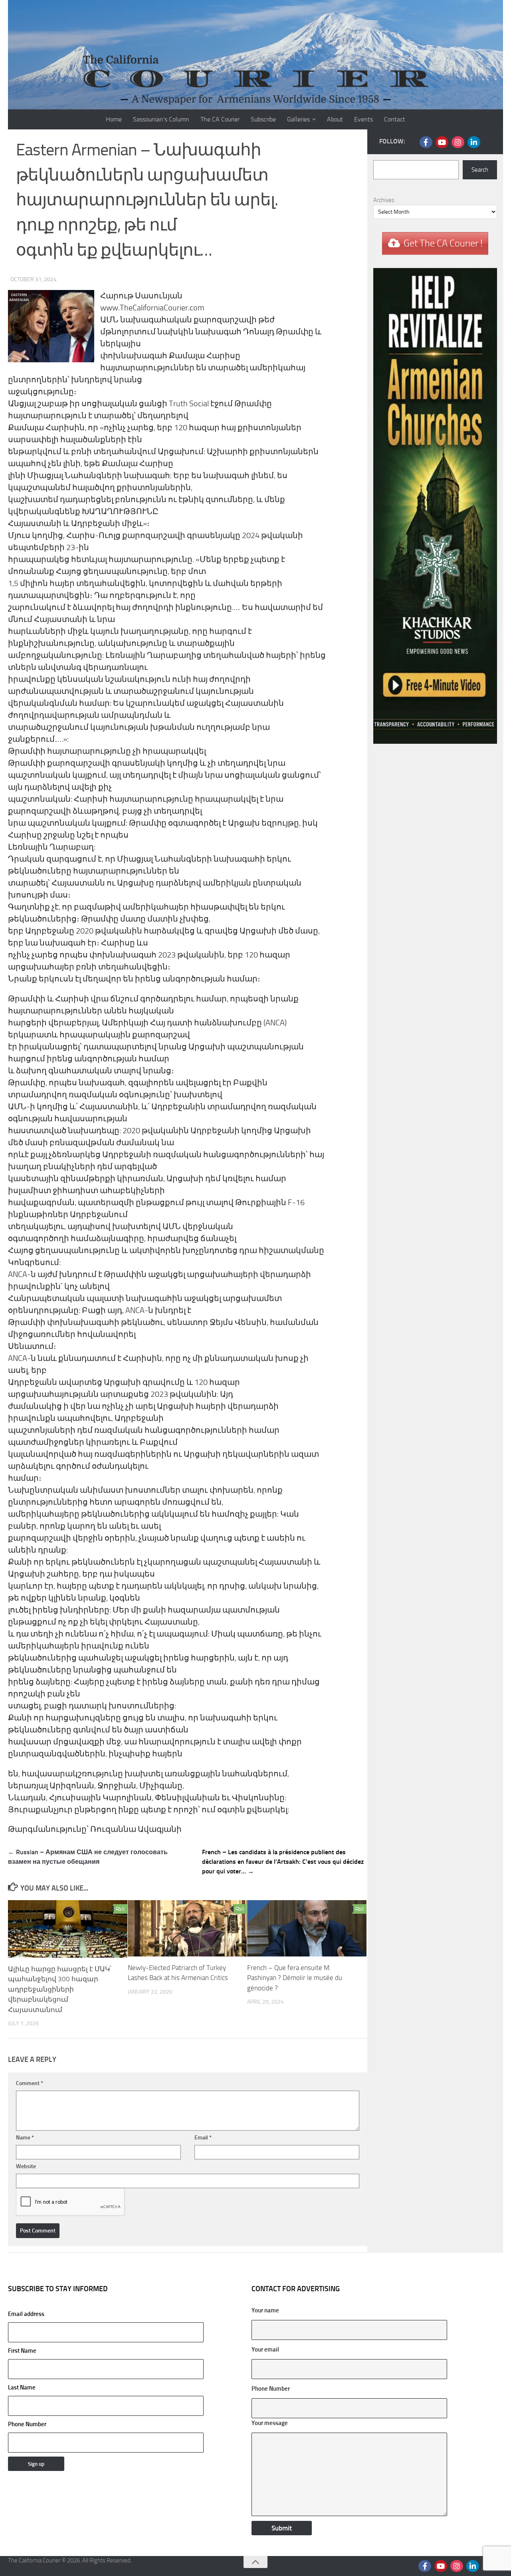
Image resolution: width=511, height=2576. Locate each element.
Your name (265, 2310)
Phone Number (27, 2424)
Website (26, 2166)
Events (363, 119)
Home (114, 119)
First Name (22, 2351)
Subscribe (263, 119)
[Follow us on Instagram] (458, 142)
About (335, 119)
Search (480, 170)
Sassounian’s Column (161, 119)
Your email (265, 2350)
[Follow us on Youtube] (442, 142)
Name (25, 2138)
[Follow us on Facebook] (426, 142)
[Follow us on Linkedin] (474, 142)
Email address (26, 2314)
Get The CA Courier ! (443, 243)
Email (203, 2138)
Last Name (22, 2387)
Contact (395, 119)
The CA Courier (220, 119)
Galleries (298, 119)
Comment (30, 2083)
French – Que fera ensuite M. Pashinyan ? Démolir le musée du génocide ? (295, 1978)
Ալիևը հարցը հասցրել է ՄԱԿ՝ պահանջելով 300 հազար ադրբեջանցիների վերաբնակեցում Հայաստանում (60, 1989)
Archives (384, 200)
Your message (270, 2423)
